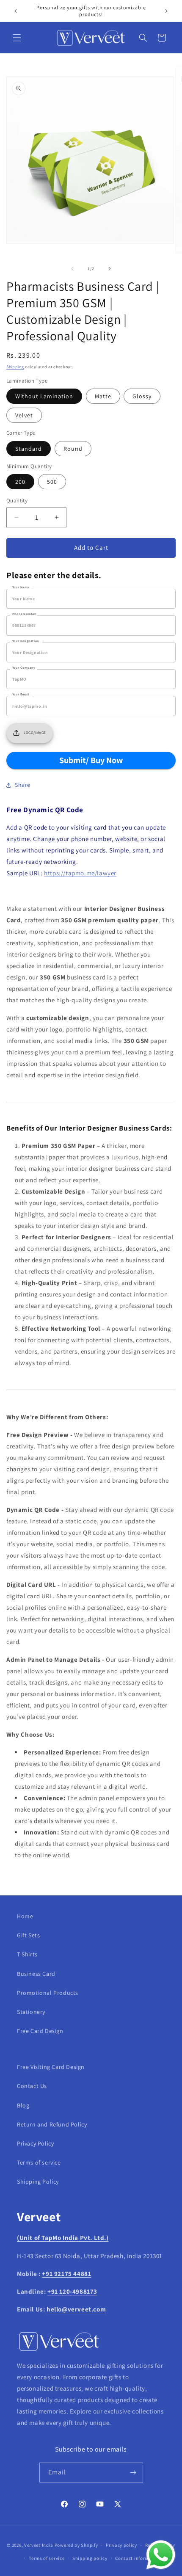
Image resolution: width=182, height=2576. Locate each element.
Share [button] (23, 785)
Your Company (24, 667)
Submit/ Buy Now (91, 760)
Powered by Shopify (76, 2545)
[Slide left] (72, 269)
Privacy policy (121, 2545)
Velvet (24, 415)
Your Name (21, 587)
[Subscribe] (133, 2473)
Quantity (17, 501)
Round (73, 449)
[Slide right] (110, 269)
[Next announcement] (166, 11)
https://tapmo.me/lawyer (80, 873)
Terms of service (39, 2162)
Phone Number (24, 614)
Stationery (31, 2012)
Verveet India (39, 2545)
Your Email (21, 694)
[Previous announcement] (16, 11)
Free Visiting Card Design (51, 2067)
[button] (17, 38)
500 (52, 482)
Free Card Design (40, 2031)
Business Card (36, 1974)
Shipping (15, 367)
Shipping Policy (38, 2182)
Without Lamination (44, 396)
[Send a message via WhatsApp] (161, 2555)
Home (25, 1916)
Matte (103, 396)
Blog (23, 2105)
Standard (29, 449)
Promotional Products (48, 1993)
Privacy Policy (35, 2143)
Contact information (138, 2558)
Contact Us (32, 2086)
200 (20, 482)
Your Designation (26, 641)
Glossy (142, 396)
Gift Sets (28, 1935)
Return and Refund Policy (52, 2124)
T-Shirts (27, 1954)
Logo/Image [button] (35, 733)
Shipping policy (90, 2558)
